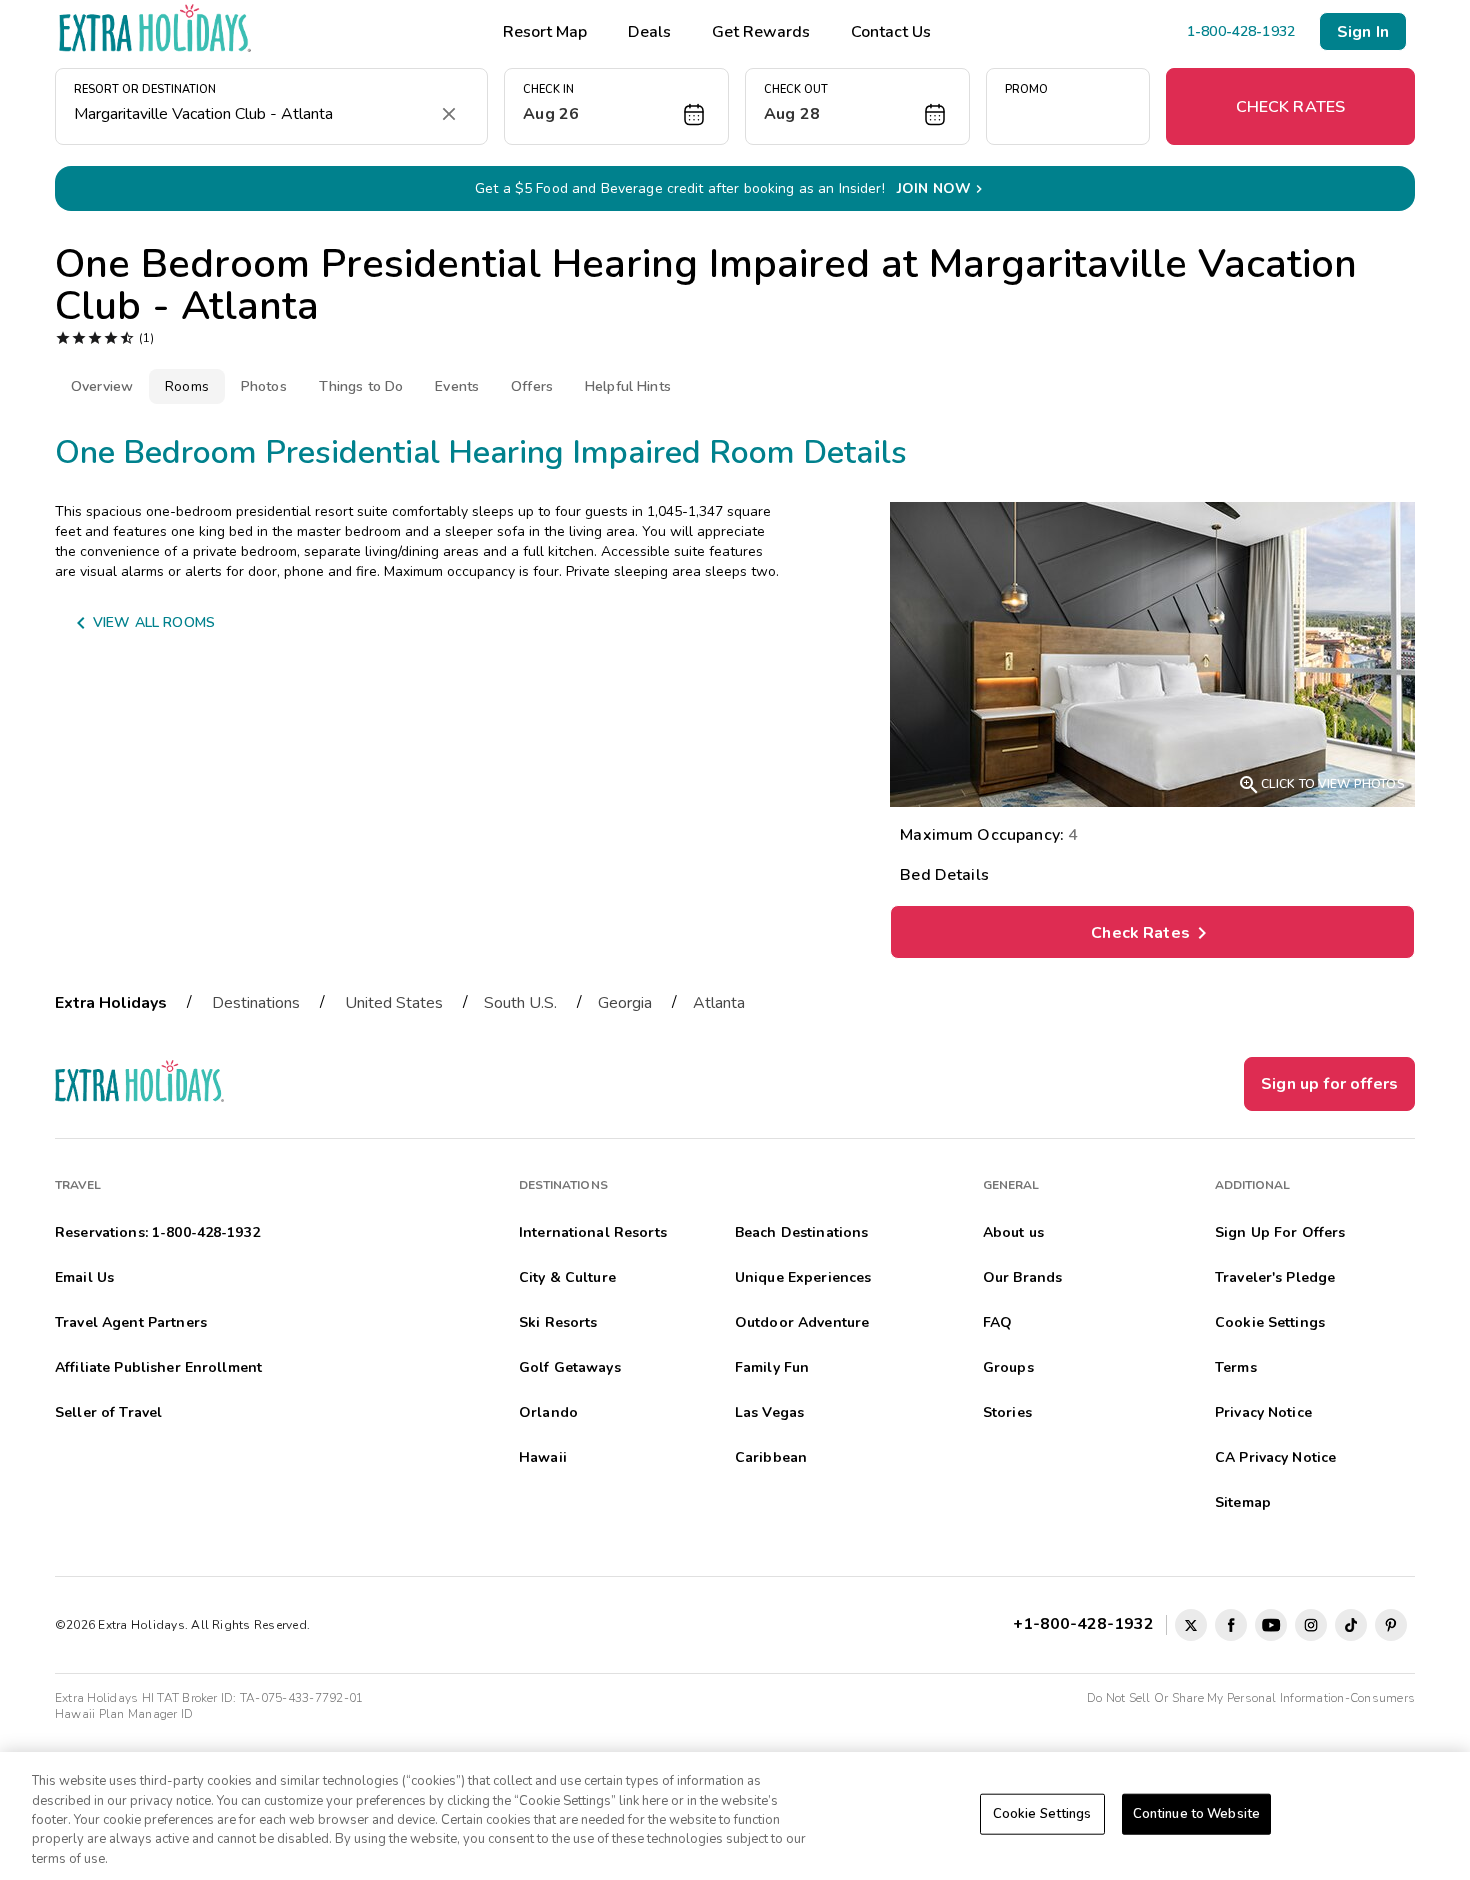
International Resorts (593, 1232)
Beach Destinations (802, 1232)
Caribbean (771, 1457)
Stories (1007, 1412)
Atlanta (719, 1003)
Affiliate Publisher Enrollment (158, 1367)
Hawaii (543, 1457)
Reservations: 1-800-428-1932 (157, 1232)
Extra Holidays (111, 1003)
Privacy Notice (1263, 1412)
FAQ (997, 1322)
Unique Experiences (803, 1277)
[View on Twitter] (1191, 1625)
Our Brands (1022, 1277)
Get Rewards (761, 32)
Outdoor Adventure (802, 1322)
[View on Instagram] (1311, 1625)
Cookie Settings (1042, 1814)
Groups (1008, 1367)
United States (394, 1003)
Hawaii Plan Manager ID (124, 1714)
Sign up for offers (1329, 1084)
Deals (649, 32)
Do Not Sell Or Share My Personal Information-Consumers (1251, 1698)
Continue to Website (1196, 1814)
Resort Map (545, 32)
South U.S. (520, 1003)
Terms (1236, 1367)
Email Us (84, 1277)
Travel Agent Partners (131, 1322)
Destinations (256, 1003)
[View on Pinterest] (1391, 1625)
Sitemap (1243, 1502)
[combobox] (251, 114)
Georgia (625, 1003)
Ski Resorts (558, 1322)
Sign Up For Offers (1280, 1232)
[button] (616, 106)
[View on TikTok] (1351, 1625)
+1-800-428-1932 (1087, 1624)
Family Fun (772, 1367)
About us (1013, 1232)
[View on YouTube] (1271, 1625)
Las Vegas (769, 1412)
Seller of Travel (108, 1412)
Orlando (548, 1412)
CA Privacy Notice (1275, 1457)
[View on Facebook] (1231, 1625)
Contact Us (891, 32)
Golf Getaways (570, 1367)
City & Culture (567, 1277)
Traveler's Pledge (1275, 1277)
